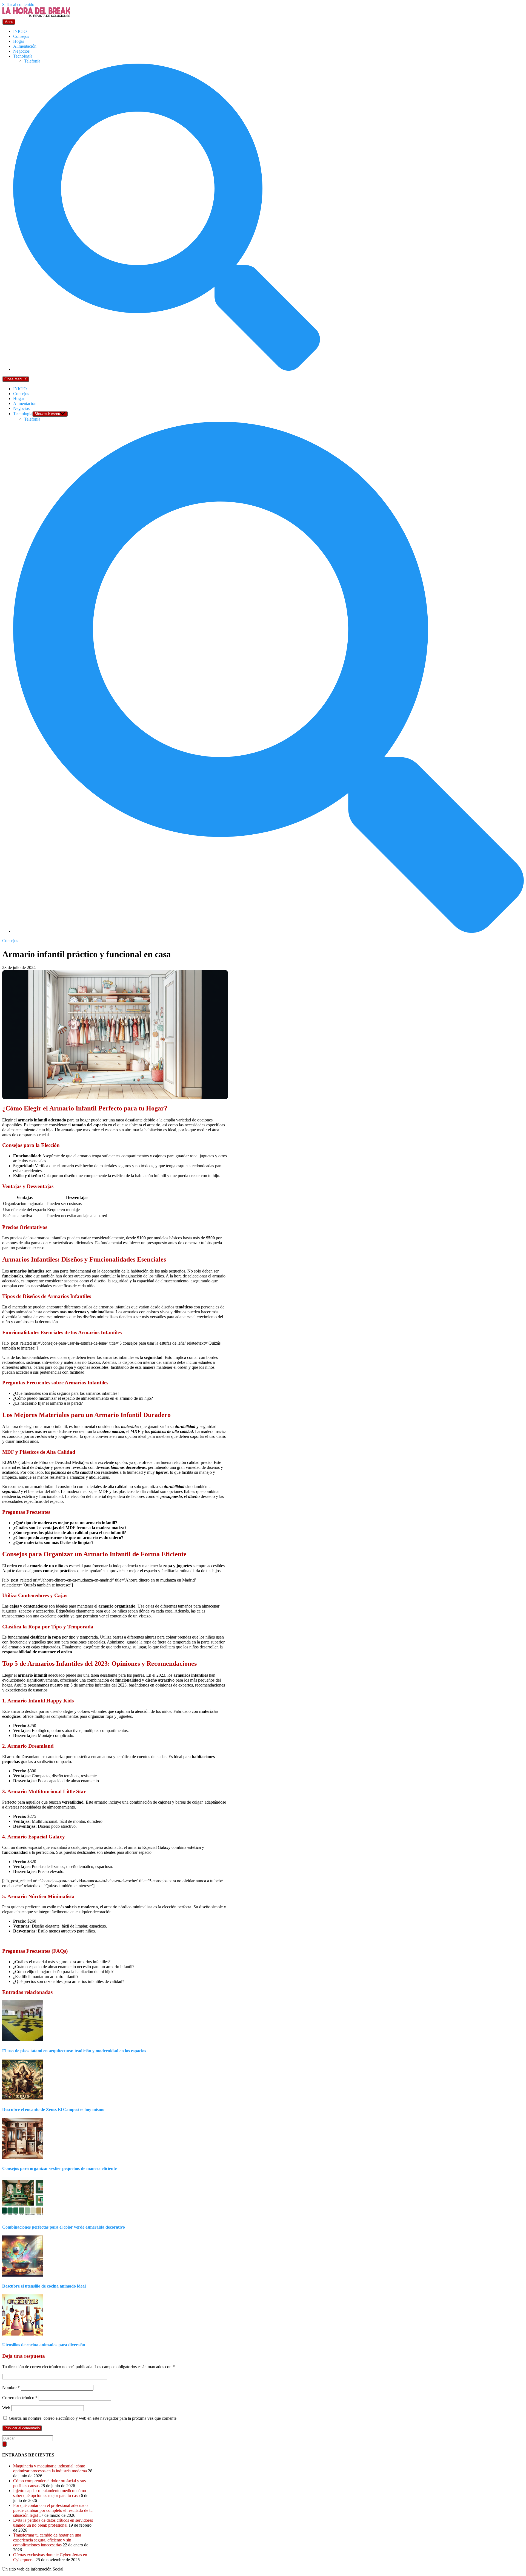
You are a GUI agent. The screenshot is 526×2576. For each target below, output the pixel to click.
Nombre (11, 2387)
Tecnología (23, 56)
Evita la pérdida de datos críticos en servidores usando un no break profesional (53, 2523)
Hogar (19, 41)
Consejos (21, 36)
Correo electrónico (20, 2398)
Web (6, 2408)
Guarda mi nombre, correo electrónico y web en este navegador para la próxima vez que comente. (93, 2418)
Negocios (21, 51)
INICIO (20, 31)
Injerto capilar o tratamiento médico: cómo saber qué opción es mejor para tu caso (50, 2493)
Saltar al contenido (18, 5)
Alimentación (25, 46)
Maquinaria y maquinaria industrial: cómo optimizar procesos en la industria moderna (50, 2468)
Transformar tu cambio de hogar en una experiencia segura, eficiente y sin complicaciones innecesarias (47, 2540)
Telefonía (32, 61)
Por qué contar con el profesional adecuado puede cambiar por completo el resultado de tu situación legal (53, 2510)
